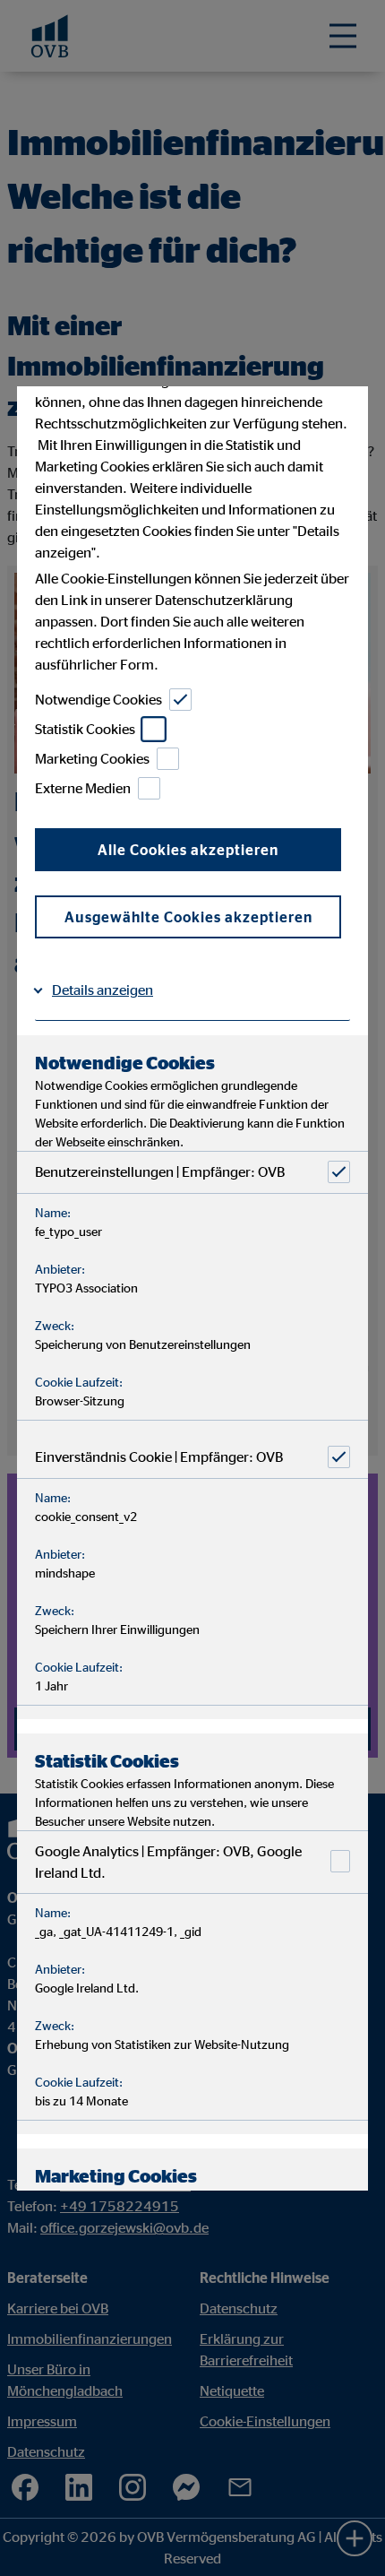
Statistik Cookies (85, 729)
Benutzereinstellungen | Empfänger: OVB (160, 1171)
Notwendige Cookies (98, 699)
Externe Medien (83, 788)
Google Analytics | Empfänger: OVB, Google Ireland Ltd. (168, 1862)
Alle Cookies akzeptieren (188, 850)
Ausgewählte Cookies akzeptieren (188, 917)
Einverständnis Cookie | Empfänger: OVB (159, 1457)
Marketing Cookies (92, 758)
